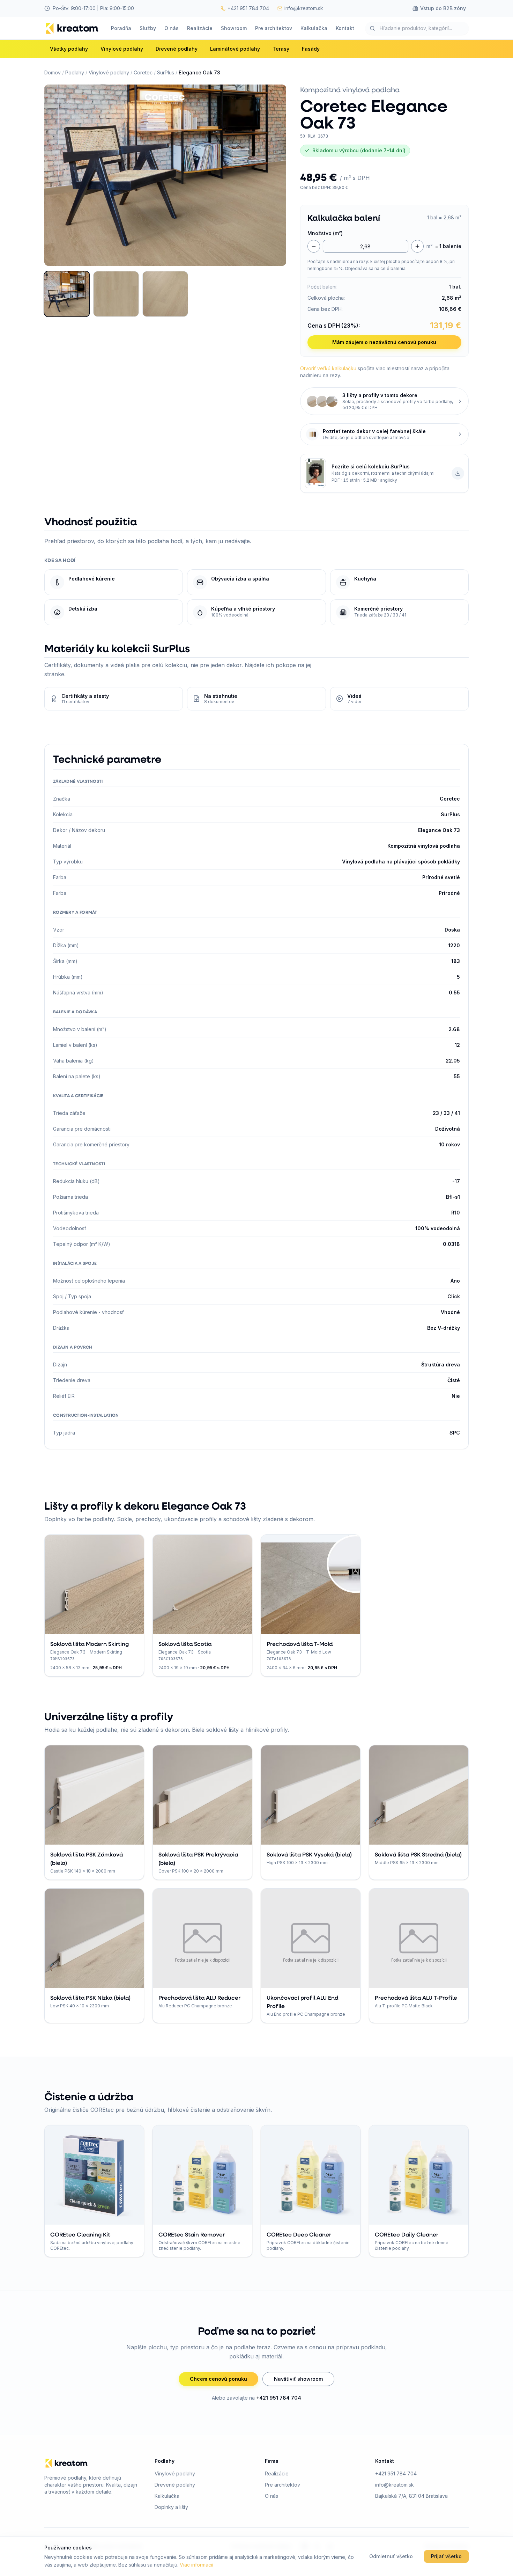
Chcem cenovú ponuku (218, 2379)
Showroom (234, 28)
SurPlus (166, 72)
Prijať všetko (446, 2556)
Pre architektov (274, 28)
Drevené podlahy (175, 2485)
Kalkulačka (314, 28)
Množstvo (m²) (325, 233)
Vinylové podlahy (109, 72)
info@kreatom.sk (395, 2485)
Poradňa (121, 28)
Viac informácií (196, 2565)
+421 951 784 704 (279, 2398)
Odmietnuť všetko (391, 2556)
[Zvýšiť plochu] (417, 246)
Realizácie (200, 28)
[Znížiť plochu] (314, 246)
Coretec (143, 72)
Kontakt (345, 28)
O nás (172, 28)
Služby (148, 28)
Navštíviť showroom (298, 2379)
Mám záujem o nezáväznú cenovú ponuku (384, 342)
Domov (53, 72)
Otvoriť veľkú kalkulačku (328, 368)
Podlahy (75, 72)
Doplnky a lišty (171, 2507)
